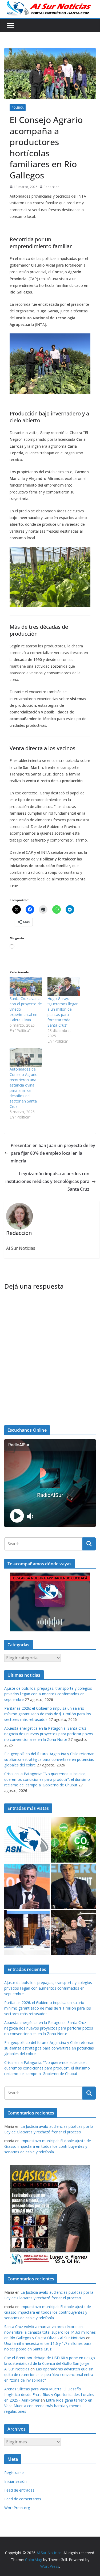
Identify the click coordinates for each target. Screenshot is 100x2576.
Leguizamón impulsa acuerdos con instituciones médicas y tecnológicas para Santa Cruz (47, 1181)
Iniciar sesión (15, 2481)
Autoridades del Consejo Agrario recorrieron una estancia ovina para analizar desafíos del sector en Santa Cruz (24, 1088)
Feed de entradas (19, 2490)
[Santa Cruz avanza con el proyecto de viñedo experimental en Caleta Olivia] (26, 987)
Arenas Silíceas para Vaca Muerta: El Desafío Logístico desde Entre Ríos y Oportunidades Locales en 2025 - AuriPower (49, 2395)
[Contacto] (27, 1840)
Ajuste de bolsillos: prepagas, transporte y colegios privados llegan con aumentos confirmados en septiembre (48, 1694)
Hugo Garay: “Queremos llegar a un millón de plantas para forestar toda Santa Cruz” (63, 1012)
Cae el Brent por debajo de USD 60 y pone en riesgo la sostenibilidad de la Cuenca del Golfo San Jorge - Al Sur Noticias (50, 2363)
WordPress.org (17, 2508)
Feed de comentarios (23, 2499)
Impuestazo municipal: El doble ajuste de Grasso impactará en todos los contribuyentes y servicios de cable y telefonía (48, 2146)
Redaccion (52, 187)
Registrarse (14, 2473)
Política (18, 108)
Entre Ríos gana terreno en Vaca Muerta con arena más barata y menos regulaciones (48, 2406)
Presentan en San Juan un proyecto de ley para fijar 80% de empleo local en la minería (53, 1153)
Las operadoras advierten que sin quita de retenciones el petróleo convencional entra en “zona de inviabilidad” (49, 2375)
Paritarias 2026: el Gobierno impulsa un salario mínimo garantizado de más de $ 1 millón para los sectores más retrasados (48, 1714)
